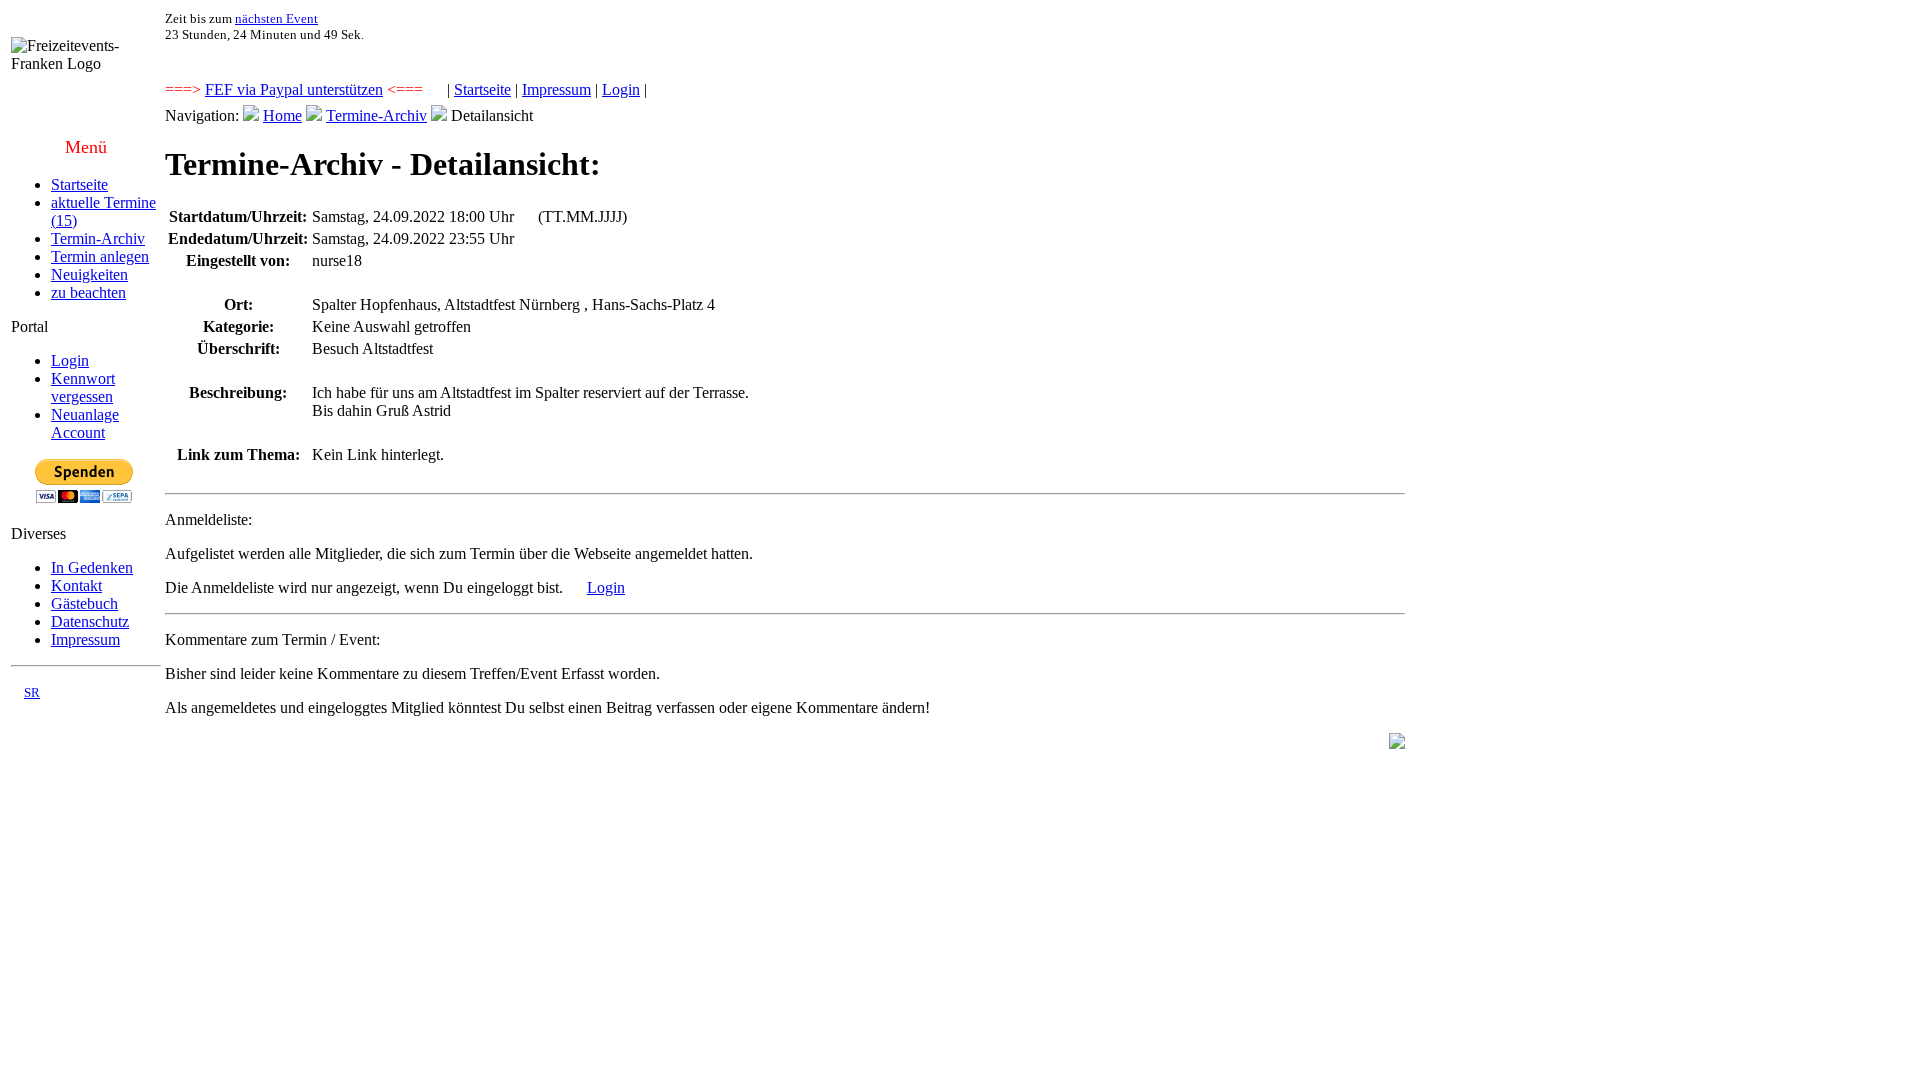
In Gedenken (92, 567)
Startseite (482, 89)
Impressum (556, 89)
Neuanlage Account (85, 423)
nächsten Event (276, 18)
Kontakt (76, 585)
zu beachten (88, 292)
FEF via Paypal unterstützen (294, 89)
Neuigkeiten (89, 274)
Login (621, 89)
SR (32, 692)
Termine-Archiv (376, 115)
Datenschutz (90, 621)
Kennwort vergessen (83, 387)
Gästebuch (84, 603)
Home (282, 115)
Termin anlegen (100, 256)
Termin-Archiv (98, 238)
